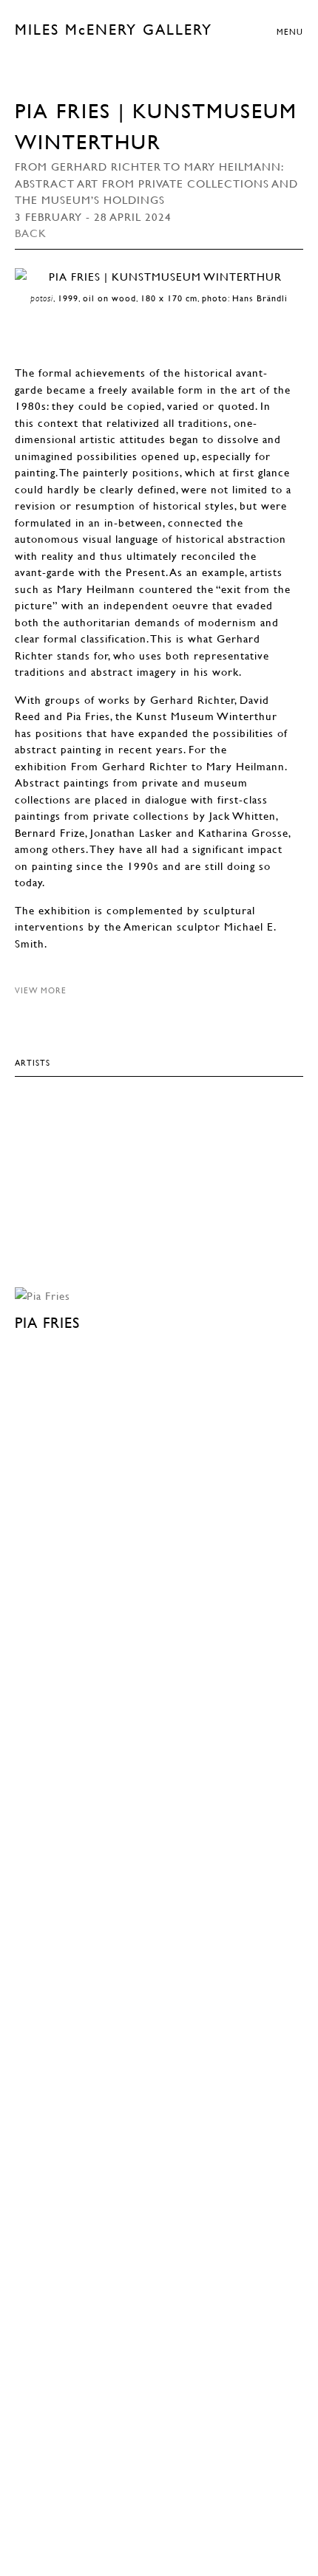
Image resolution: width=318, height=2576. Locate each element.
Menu (290, 31)
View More (41, 990)
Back (31, 233)
